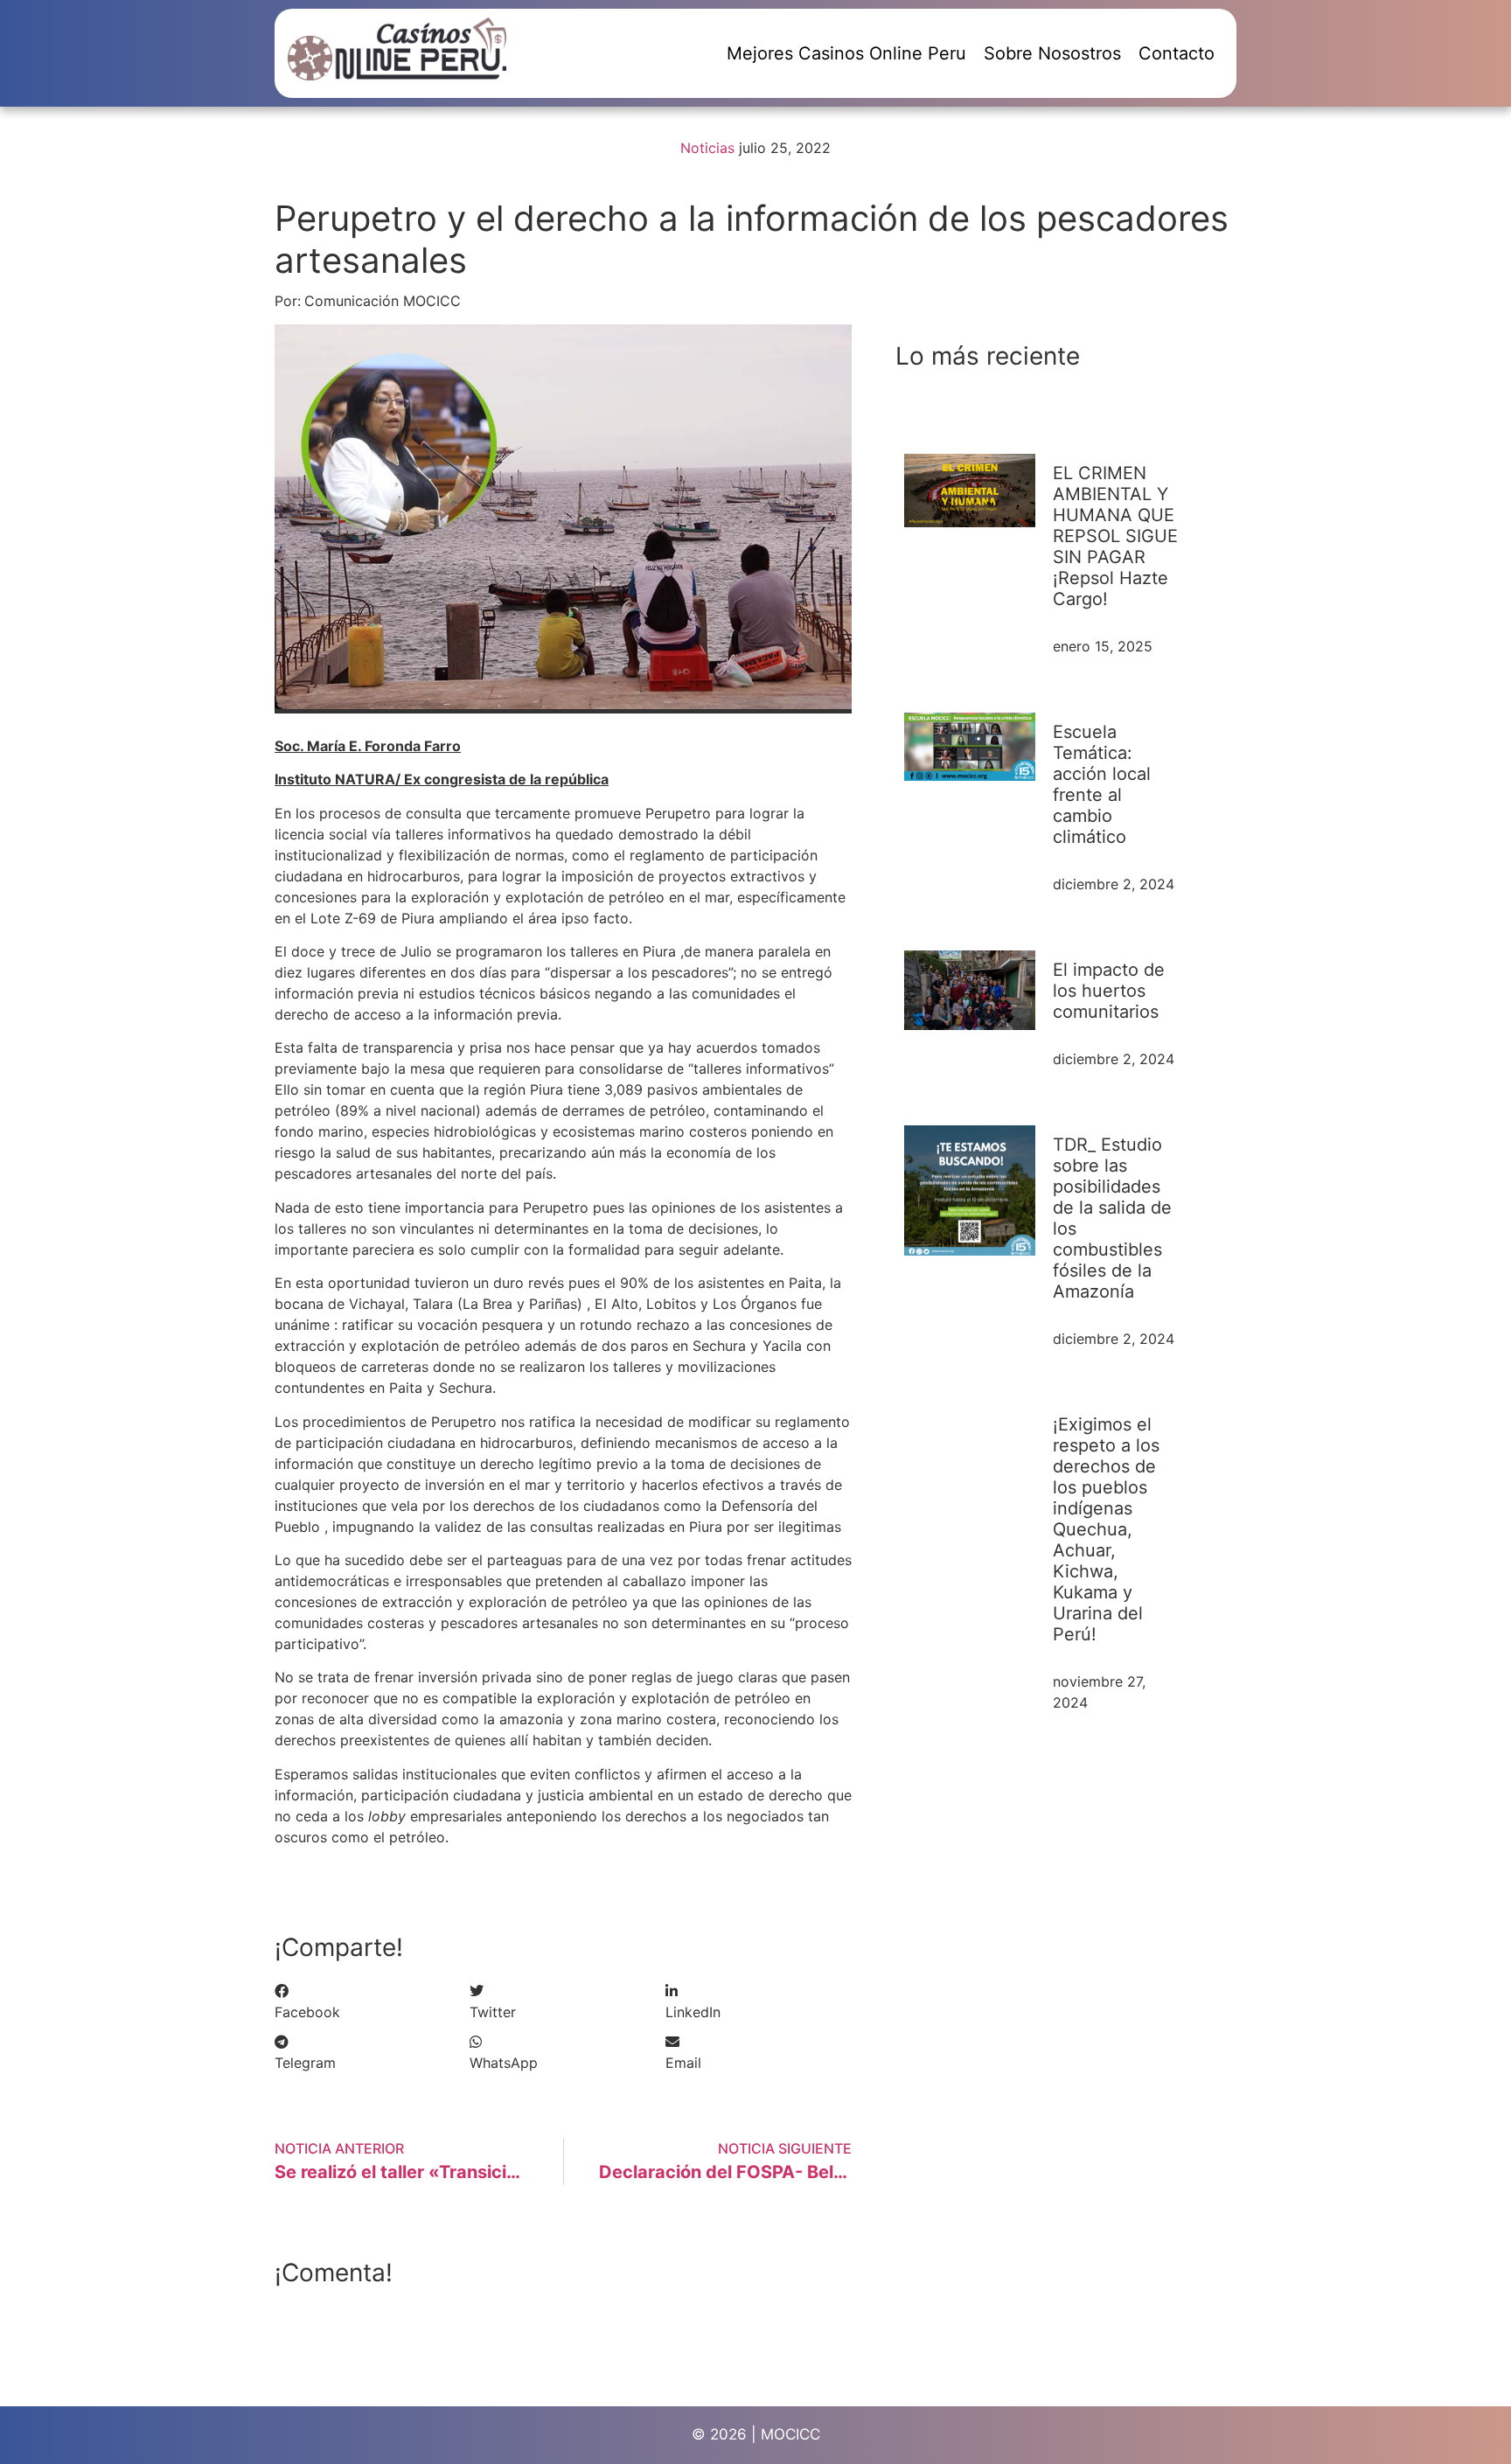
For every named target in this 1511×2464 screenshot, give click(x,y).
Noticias (707, 148)
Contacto (1177, 53)
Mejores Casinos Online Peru (846, 53)
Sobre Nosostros (1052, 53)
